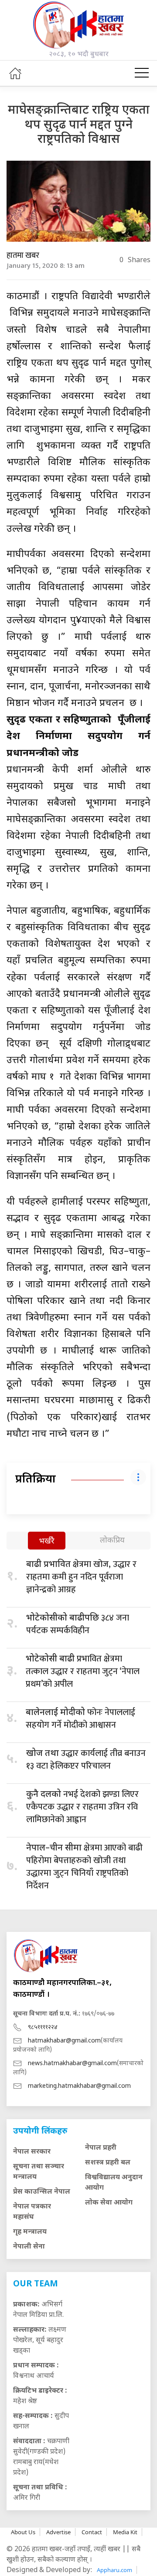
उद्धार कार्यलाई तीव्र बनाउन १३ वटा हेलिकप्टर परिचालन (86, 1760)
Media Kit (125, 2532)
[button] (142, 73)
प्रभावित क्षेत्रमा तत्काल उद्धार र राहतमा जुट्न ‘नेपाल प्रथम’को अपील (83, 1671)
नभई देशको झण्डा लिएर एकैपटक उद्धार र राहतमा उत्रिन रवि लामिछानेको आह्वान (82, 1807)
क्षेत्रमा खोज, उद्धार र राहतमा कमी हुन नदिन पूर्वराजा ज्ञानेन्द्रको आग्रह (81, 1577)
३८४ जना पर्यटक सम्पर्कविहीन (78, 1624)
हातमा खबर (23, 256)
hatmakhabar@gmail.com (64, 2041)
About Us (23, 2532)
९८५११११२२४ (43, 2027)
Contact (92, 2532)
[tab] (47, 1541)
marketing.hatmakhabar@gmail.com (79, 2086)
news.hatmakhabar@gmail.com (72, 2064)
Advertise (58, 2532)
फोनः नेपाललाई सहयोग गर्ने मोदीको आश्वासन (80, 1719)
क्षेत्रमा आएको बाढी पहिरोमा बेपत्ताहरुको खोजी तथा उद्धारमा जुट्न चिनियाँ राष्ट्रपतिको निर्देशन (84, 1867)
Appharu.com (114, 2570)
